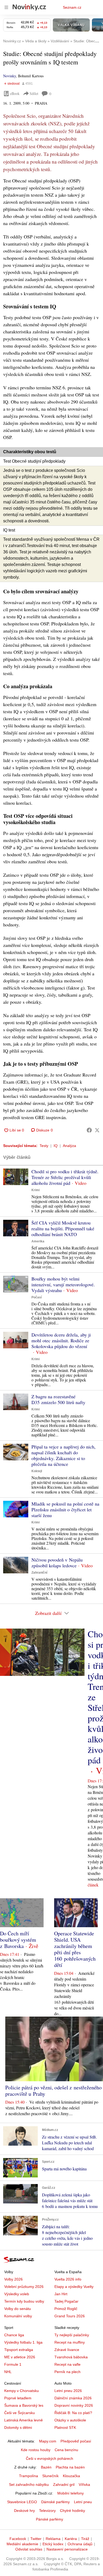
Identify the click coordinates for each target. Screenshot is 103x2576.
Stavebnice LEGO (22, 2502)
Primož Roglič (66, 2309)
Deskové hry (24, 2511)
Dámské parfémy (55, 2502)
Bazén (46, 2467)
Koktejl (37, 1471)
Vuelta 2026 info (68, 2279)
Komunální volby (18, 2316)
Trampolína (29, 2476)
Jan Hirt (61, 2294)
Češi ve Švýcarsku (20, 2413)
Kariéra (71, 2539)
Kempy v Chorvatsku (22, 2391)
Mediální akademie (22, 2544)
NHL (8, 2372)
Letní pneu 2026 (68, 2391)
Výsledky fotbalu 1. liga (23, 2342)
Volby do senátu (18, 2309)
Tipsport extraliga (19, 2350)
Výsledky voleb (17, 2294)
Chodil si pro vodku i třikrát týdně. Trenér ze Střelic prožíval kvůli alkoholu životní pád (65, 1177)
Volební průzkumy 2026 (24, 2287)
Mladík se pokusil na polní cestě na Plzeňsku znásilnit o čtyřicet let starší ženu (65, 1509)
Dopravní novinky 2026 (74, 2405)
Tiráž (85, 2539)
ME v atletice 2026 (20, 2357)
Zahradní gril (64, 2485)
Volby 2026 (13, 2279)
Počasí (37, 1297)
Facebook (18, 2539)
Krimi (36, 1190)
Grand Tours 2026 (70, 2316)
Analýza (69, 1146)
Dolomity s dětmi (18, 2427)
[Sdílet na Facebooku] (89, 1130)
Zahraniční (39, 1573)
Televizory (47, 2511)
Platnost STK (65, 2427)
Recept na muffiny (70, 2342)
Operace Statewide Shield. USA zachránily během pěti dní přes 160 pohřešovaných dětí (75, 1949)
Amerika (38, 1241)
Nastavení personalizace (67, 2549)
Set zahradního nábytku (29, 2485)
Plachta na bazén (70, 2467)
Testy (44, 1146)
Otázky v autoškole (70, 2420)
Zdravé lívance (67, 2350)
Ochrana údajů (80, 2544)
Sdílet (34, 93)
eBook (15, 93)
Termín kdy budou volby (24, 2301)
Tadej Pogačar (66, 2301)
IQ (56, 1146)
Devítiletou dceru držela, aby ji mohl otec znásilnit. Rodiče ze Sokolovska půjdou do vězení (61, 1340)
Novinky (10, 76)
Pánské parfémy (50, 2519)
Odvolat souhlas (29, 2549)
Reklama (53, 2539)
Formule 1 (13, 2364)
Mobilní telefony (71, 2493)
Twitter (36, 2539)
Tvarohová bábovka (71, 2357)
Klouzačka (71, 2476)
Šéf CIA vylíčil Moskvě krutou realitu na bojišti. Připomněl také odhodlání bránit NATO (63, 1228)
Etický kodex (53, 2544)
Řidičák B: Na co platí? (73, 2413)
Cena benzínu (66, 2450)
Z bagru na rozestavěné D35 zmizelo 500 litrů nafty (58, 1399)
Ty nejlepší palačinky (72, 2335)
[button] (16, 1177)
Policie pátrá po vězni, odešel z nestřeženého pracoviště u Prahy (53, 2091)
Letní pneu (83, 2502)
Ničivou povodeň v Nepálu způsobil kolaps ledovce (57, 1563)
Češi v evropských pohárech (50, 2458)
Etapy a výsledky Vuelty (74, 2287)
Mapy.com (48, 2441)
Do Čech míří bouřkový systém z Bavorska (18, 1940)
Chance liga (14, 2335)
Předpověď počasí (76, 2441)
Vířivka (84, 2485)
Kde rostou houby (36, 2450)
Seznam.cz (72, 7)
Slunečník (50, 2476)
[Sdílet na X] (97, 1130)
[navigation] (6, 7)
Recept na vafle (67, 2364)
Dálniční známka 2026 (73, 2398)
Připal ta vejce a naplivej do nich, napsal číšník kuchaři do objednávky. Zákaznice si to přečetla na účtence (64, 1455)
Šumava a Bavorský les (24, 2405)
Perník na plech (67, 2372)
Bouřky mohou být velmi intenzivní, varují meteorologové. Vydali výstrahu (63, 1284)
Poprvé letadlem (18, 2398)
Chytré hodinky (72, 2511)
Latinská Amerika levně (24, 2420)
